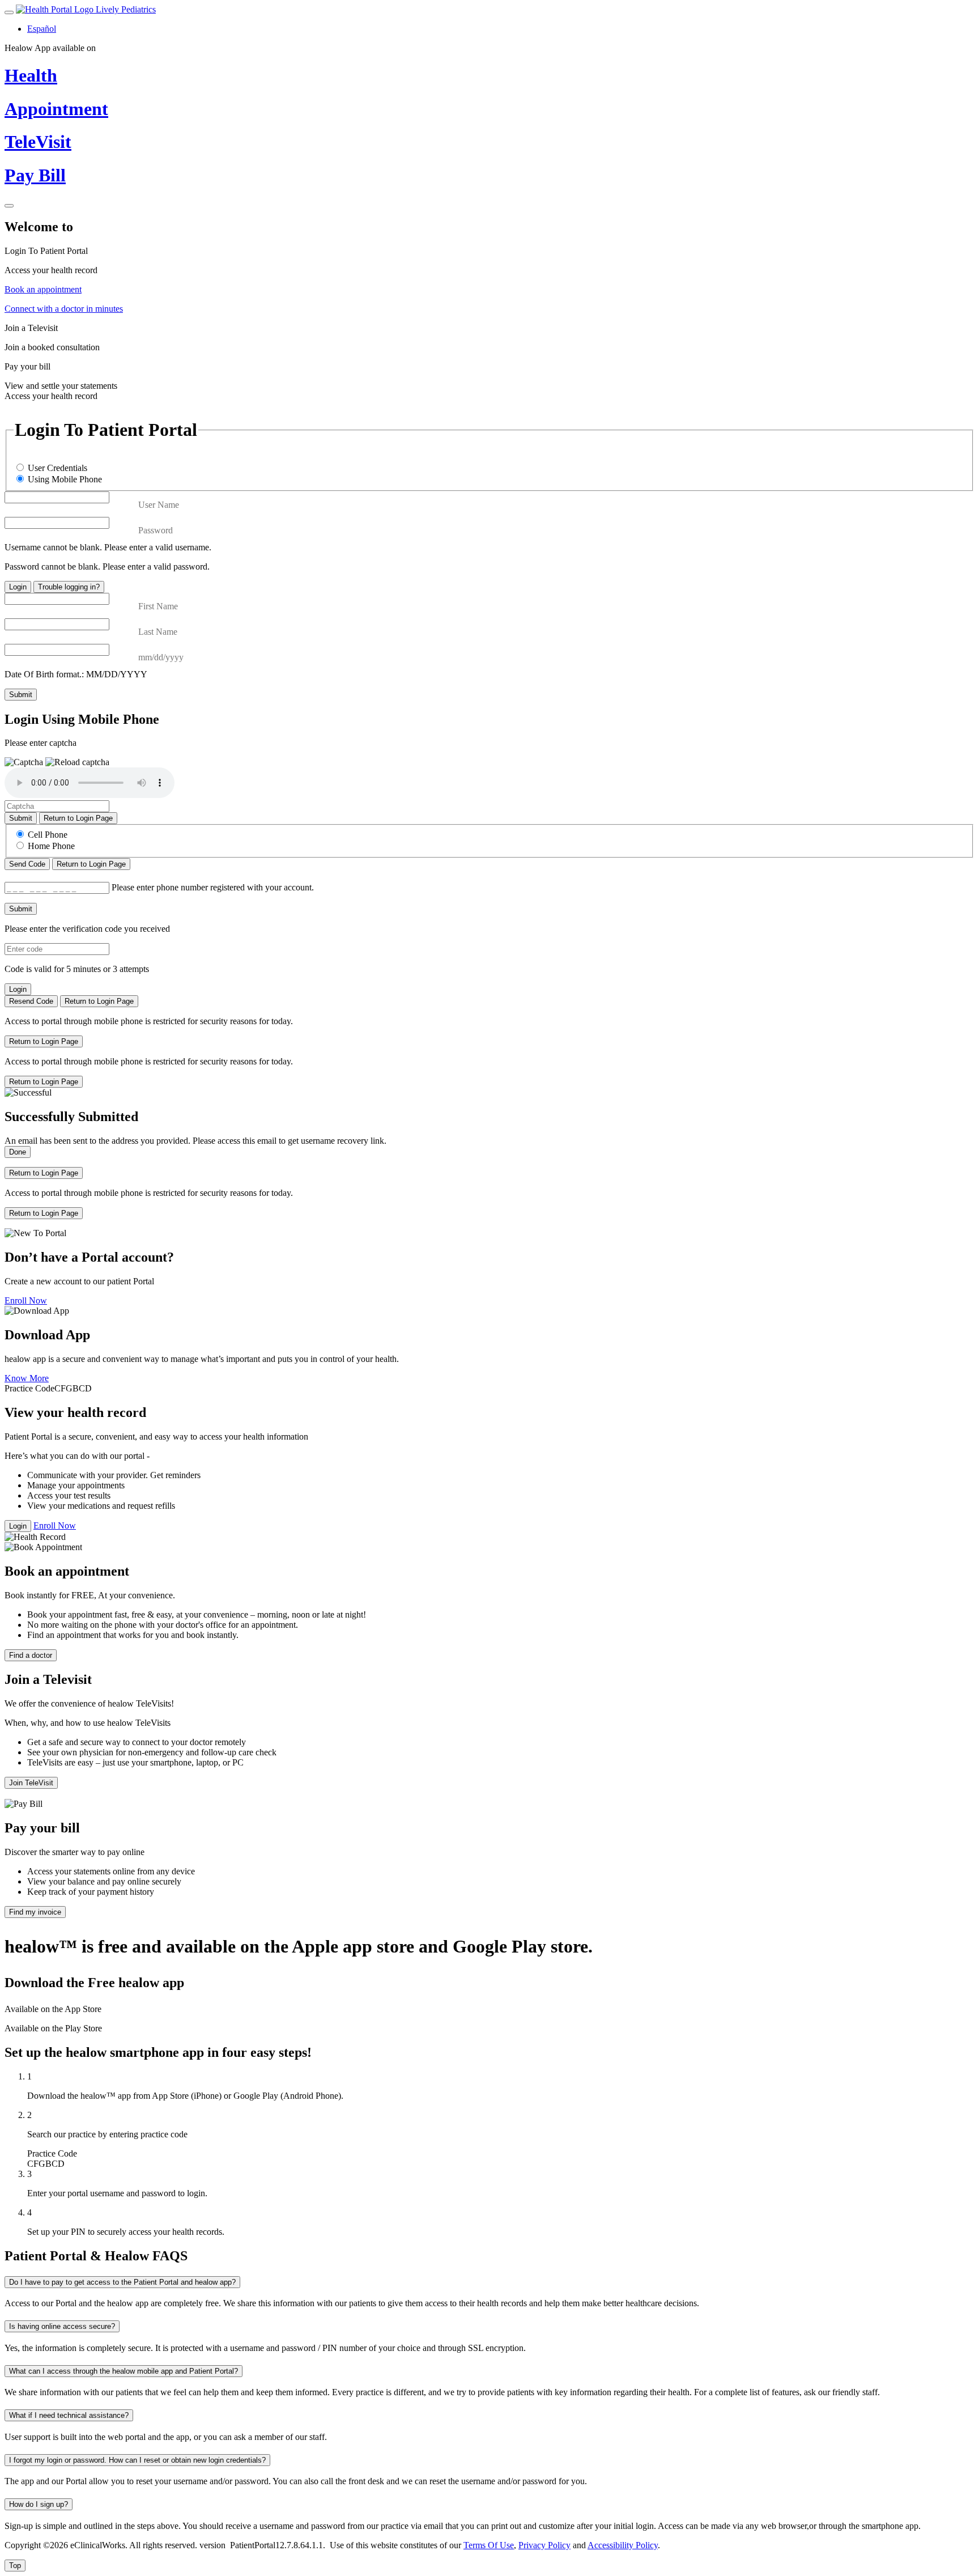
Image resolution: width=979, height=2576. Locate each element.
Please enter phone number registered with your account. (213, 887)
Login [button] (18, 1526)
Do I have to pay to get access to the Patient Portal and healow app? (122, 2282)
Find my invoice (35, 1912)
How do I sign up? (39, 2504)
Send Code (27, 864)
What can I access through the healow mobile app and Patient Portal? (124, 2371)
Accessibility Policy (623, 2545)
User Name (159, 505)
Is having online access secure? (62, 2326)
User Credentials (58, 468)
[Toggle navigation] (9, 12)
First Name (158, 606)
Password (156, 530)
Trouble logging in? (69, 587)
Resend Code (31, 1001)
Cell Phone (48, 835)
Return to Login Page (78, 818)
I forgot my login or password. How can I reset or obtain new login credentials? (137, 2460)
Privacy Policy (544, 2545)
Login (18, 587)
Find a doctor (31, 1655)
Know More (27, 1378)
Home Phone (51, 846)
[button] (77, 762)
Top (15, 2566)
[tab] (489, 261)
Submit (21, 695)
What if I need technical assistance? (69, 2415)
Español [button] (42, 29)
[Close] (9, 206)
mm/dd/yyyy (161, 657)
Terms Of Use (489, 2545)
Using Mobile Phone (65, 479)
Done (18, 1152)
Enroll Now (26, 1300)
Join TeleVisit (31, 1783)
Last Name (158, 632)
